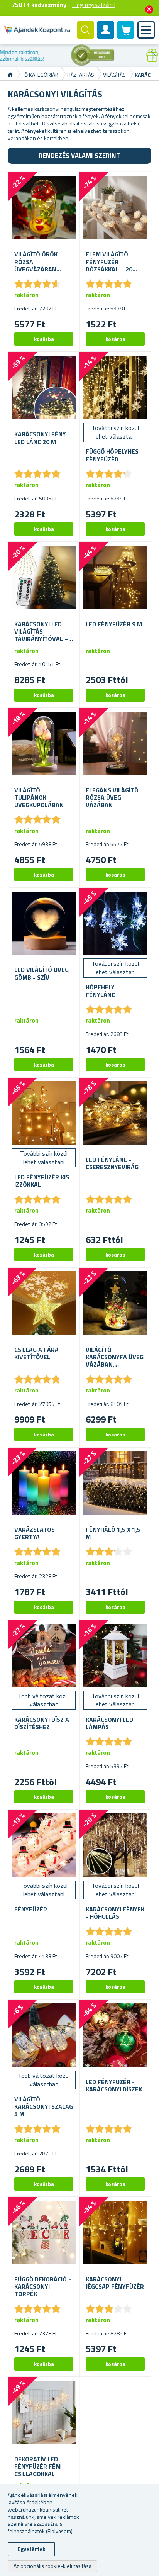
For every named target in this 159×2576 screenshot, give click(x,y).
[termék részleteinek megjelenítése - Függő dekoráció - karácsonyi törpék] (44, 2233)
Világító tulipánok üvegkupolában (39, 798)
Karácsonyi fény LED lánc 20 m (40, 438)
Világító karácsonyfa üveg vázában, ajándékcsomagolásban (115, 1357)
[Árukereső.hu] (40, 55)
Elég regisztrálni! (94, 5)
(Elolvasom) (59, 2531)
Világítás (114, 75)
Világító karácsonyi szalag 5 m (44, 2107)
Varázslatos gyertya (35, 1533)
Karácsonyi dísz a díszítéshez (42, 1723)
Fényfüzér (31, 1909)
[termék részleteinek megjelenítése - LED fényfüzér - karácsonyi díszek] (115, 2035)
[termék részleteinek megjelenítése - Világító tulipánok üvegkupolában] (44, 744)
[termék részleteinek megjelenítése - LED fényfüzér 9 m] (115, 577)
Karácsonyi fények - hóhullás (115, 1913)
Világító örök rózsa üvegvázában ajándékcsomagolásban (44, 262)
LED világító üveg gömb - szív (41, 973)
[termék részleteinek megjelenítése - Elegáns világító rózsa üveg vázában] (115, 744)
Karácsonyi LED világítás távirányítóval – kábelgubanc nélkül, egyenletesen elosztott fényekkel (41, 632)
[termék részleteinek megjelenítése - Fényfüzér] (44, 1845)
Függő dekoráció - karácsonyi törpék (43, 2287)
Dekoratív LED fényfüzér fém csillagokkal (37, 2467)
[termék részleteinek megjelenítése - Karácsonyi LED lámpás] (115, 1656)
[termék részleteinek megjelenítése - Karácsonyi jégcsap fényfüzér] (115, 2233)
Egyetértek (31, 2549)
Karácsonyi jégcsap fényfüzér (115, 2283)
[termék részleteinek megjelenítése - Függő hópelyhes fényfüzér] (115, 388)
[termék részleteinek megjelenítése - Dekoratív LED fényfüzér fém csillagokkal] (44, 2412)
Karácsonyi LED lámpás (109, 1723)
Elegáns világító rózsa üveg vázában (112, 798)
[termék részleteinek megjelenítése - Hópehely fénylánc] (115, 923)
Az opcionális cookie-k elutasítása (52, 2566)
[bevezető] (10, 75)
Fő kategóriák (40, 75)
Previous (6, 55)
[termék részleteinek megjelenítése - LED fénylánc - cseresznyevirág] (115, 1113)
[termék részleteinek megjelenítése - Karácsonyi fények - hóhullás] (115, 1845)
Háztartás (81, 75)
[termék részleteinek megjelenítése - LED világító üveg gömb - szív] (44, 923)
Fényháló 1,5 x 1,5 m (113, 1533)
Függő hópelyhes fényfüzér (112, 455)
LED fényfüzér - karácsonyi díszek (114, 2086)
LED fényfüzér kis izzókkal (42, 1181)
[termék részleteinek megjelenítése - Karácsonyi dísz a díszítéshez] (44, 1656)
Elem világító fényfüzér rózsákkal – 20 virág (109, 262)
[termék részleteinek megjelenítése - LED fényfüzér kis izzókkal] (44, 1113)
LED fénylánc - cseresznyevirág (112, 1163)
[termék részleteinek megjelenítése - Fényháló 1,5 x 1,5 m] (115, 1483)
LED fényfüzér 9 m (114, 624)
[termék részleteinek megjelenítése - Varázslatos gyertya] (44, 1483)
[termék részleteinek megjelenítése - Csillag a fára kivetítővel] (44, 1303)
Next (153, 55)
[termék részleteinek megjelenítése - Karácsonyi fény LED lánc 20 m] (44, 388)
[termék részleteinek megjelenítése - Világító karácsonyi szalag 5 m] (44, 2035)
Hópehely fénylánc (100, 991)
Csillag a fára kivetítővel (36, 1353)
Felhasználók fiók (106, 36)
